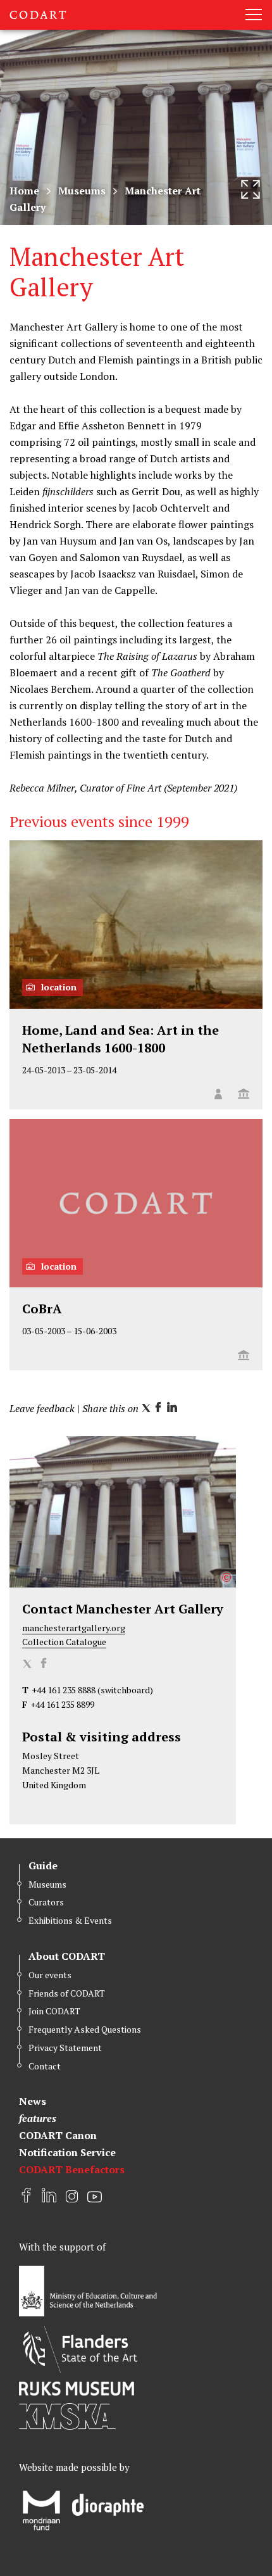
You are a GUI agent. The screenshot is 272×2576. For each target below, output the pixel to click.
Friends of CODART (67, 1993)
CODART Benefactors (72, 2169)
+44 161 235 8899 (62, 1704)
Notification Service (67, 2152)
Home (24, 191)
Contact (45, 2066)
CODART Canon (58, 2135)
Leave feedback (42, 1408)
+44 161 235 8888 (64, 1690)
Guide (43, 1866)
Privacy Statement (65, 2048)
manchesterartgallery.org (74, 1628)
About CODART (67, 1956)
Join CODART (54, 2011)
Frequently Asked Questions (85, 2029)
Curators (46, 1902)
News (33, 2101)
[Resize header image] (250, 189)
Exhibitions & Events (70, 1920)
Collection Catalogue (64, 1642)
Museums (82, 191)
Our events (50, 1975)
